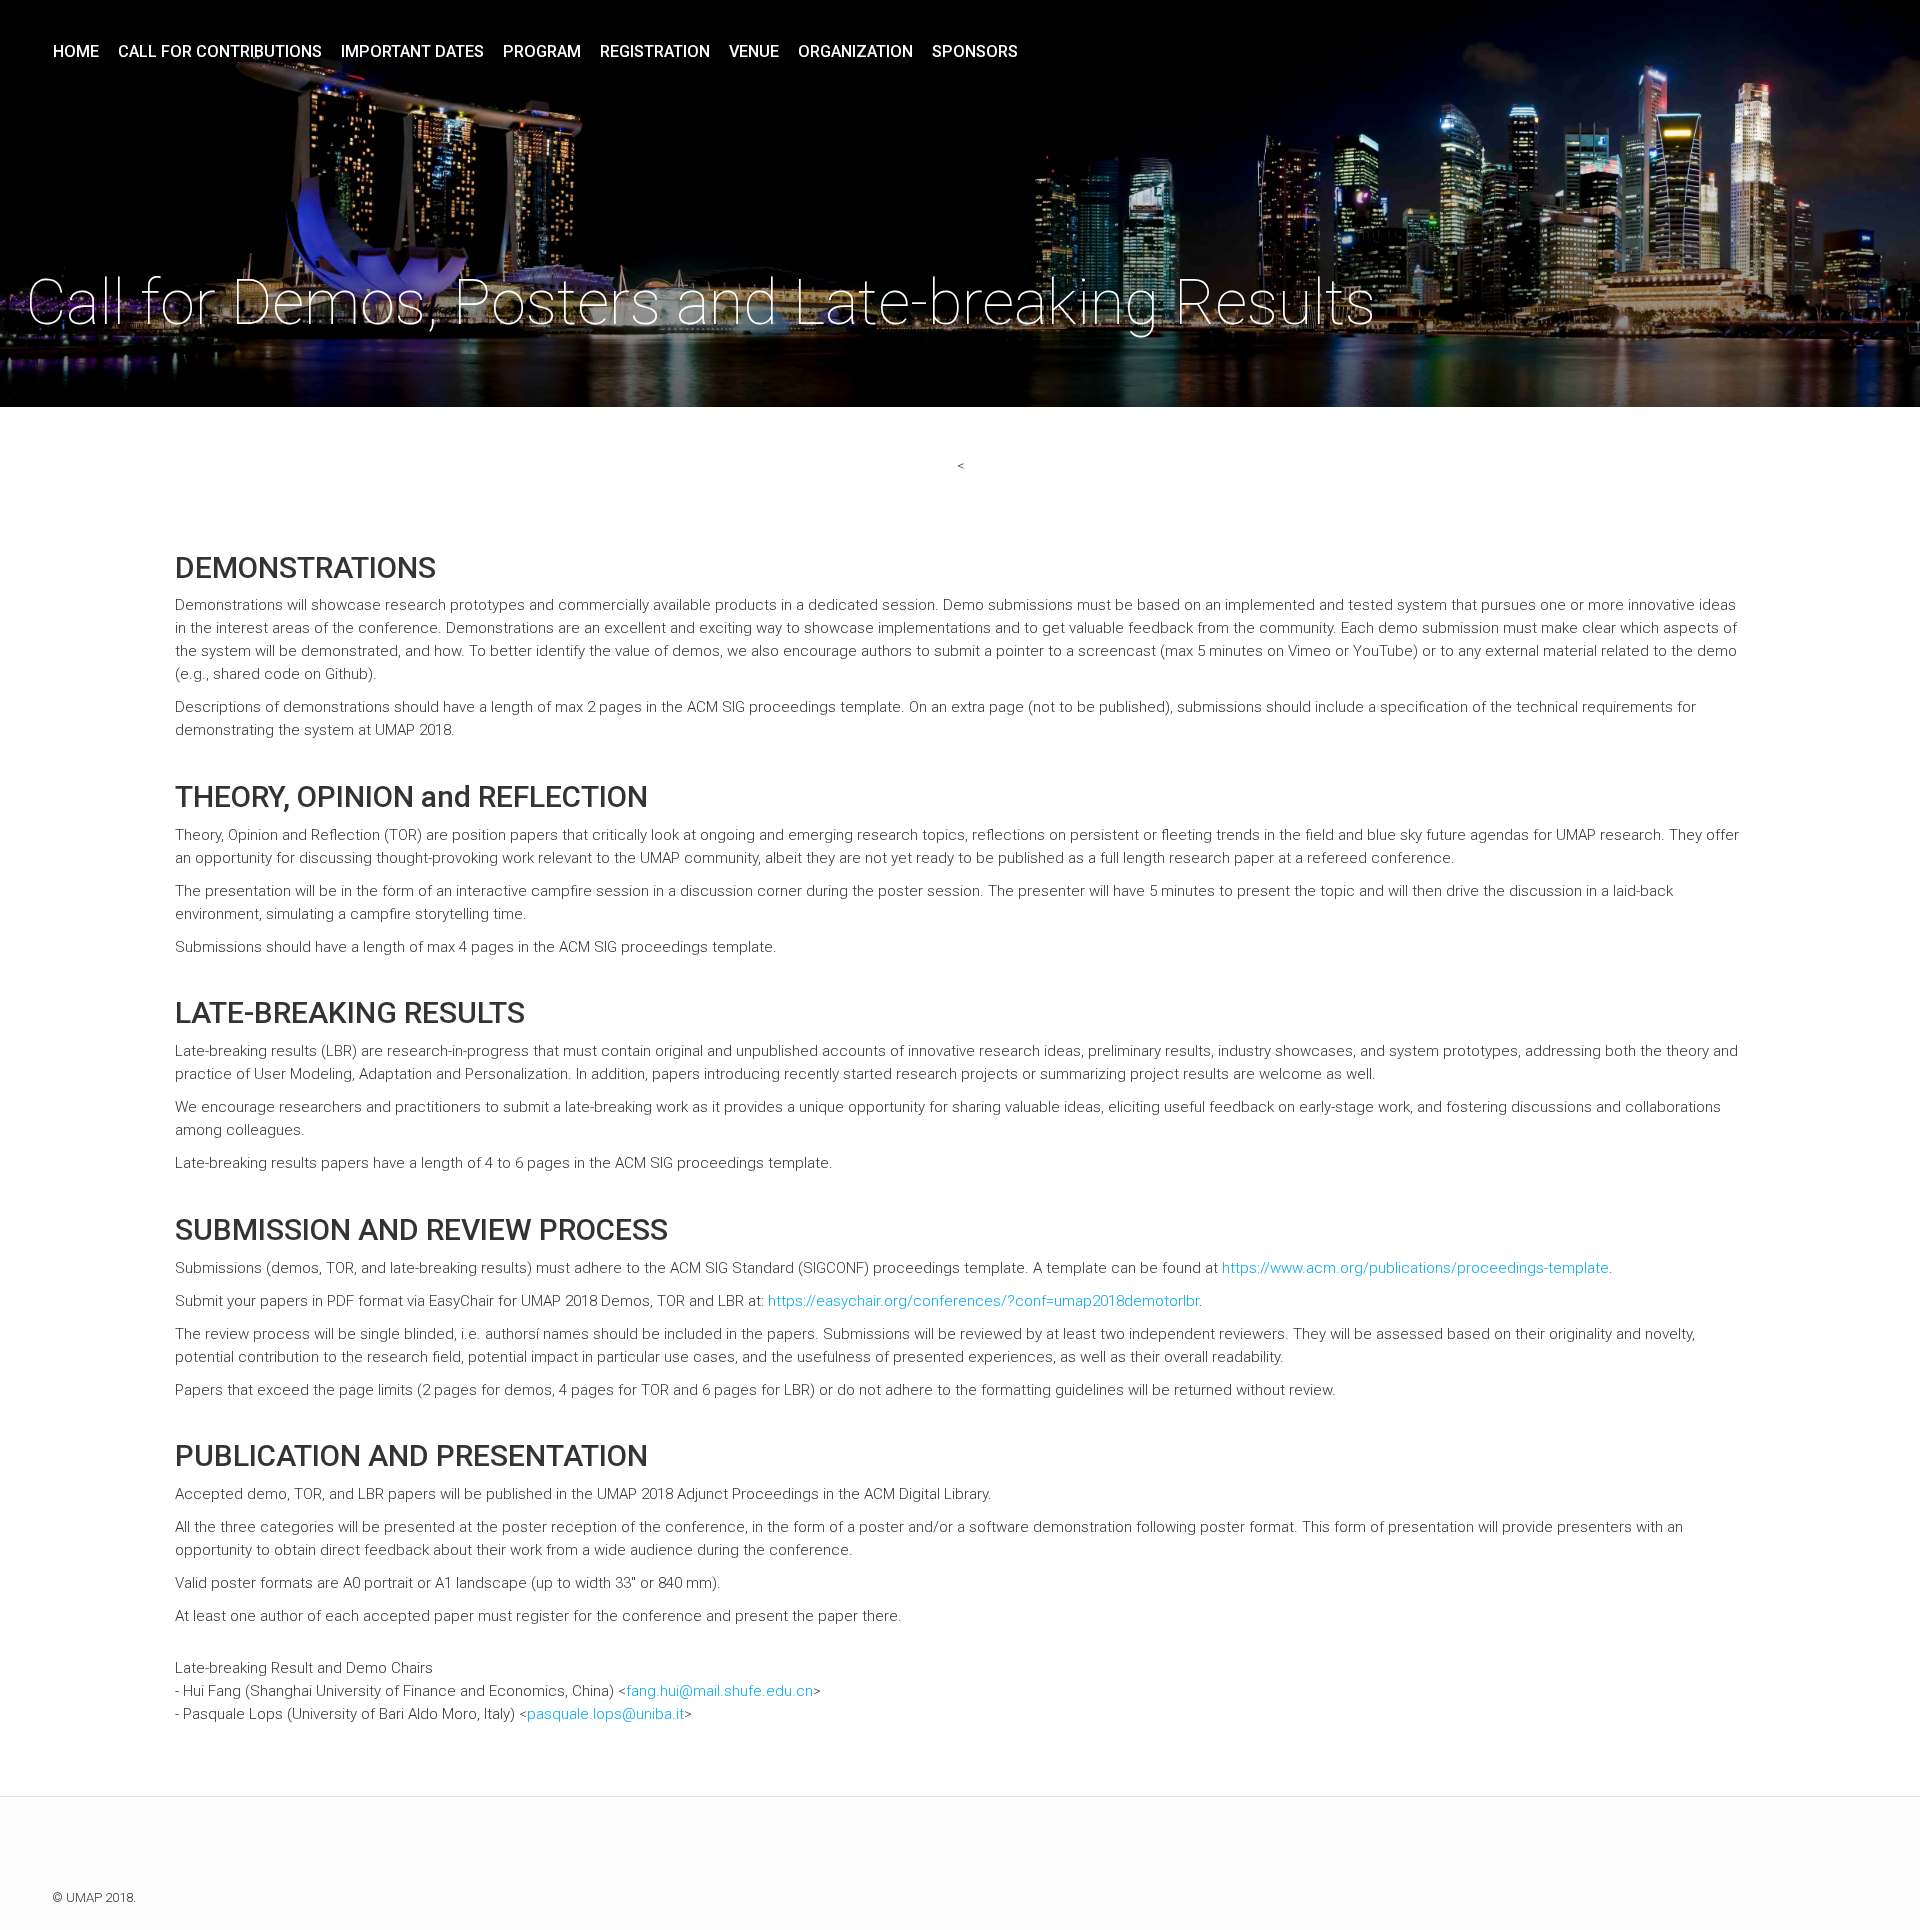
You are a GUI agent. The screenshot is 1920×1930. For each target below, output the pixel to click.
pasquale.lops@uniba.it (605, 1714)
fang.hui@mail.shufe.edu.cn (719, 1691)
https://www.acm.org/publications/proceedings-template (1415, 1268)
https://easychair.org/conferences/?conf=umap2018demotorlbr (983, 1301)
